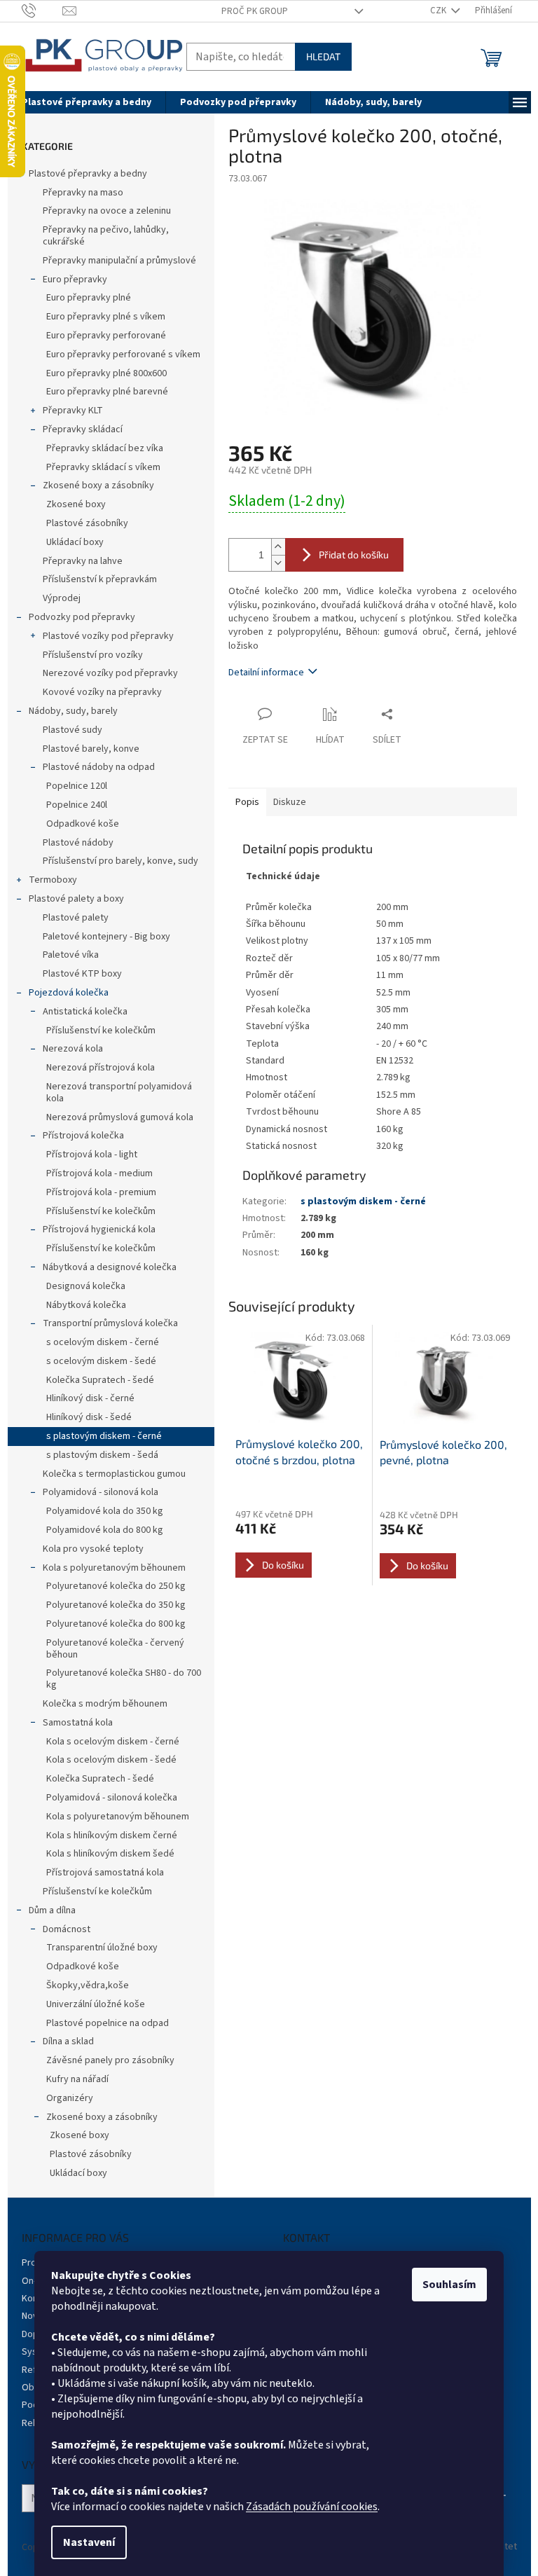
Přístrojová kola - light (92, 1155)
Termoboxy (53, 880)
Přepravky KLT (73, 411)
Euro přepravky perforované (106, 336)
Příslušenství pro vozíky (93, 655)
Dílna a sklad (68, 2041)
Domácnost (67, 1929)
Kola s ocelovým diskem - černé (113, 1742)
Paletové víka (71, 955)
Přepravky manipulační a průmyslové (119, 261)
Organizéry (70, 2098)
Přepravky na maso (83, 193)
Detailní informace (266, 673)
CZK (439, 11)
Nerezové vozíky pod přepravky (110, 673)
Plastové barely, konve (91, 749)
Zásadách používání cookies (312, 2507)
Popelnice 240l (77, 805)
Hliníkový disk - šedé (89, 1417)
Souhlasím (449, 2285)
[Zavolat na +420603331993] (42, 11)
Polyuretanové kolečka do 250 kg (116, 1586)
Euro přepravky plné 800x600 (106, 373)
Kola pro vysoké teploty (93, 1549)
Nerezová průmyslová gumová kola (120, 1117)
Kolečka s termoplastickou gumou (114, 1474)
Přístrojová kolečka (83, 1136)
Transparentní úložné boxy (102, 1948)
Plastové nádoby (78, 843)
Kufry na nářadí (77, 2079)
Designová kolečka (86, 1286)
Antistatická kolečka (85, 1012)
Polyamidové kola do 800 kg (105, 1530)
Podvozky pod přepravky (82, 617)
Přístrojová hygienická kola (99, 1230)
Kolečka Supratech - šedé (100, 1380)
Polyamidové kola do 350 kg (105, 1511)
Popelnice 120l (77, 786)
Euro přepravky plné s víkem (106, 317)
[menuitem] (87, 102)
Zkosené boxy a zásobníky (98, 485)
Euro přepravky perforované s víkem (123, 354)
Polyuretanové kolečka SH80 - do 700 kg (124, 1679)
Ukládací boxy (75, 542)
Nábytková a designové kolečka (110, 1267)
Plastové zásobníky (87, 523)
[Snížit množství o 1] (278, 563)
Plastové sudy (73, 730)
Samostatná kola (78, 1723)
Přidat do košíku (354, 555)
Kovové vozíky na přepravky (102, 692)
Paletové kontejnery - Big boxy (106, 937)
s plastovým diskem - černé (104, 1436)
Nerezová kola (73, 1049)
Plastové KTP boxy (82, 974)
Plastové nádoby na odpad (99, 767)
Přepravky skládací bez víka (105, 448)
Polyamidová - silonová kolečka (112, 1798)
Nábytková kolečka (86, 1305)
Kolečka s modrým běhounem (105, 1704)
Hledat (323, 56)
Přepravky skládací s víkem (103, 467)
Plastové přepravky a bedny (88, 174)
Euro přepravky (75, 280)
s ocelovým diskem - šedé (101, 1361)
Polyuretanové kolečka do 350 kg (116, 1605)
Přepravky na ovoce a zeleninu (107, 211)
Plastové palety (76, 918)
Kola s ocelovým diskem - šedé (111, 1760)
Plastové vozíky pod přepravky (108, 636)
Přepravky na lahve (83, 561)
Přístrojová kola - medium (99, 1173)
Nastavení (89, 2542)
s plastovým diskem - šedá (102, 1455)
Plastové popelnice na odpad (108, 2023)
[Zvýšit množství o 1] (278, 547)
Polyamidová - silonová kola (101, 1492)
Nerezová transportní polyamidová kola (119, 1093)
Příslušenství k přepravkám (100, 579)
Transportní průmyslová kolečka (110, 1323)
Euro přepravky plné (89, 298)
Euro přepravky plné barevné (107, 392)
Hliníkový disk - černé (90, 1398)
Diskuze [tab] (290, 802)
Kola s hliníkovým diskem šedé (110, 1854)
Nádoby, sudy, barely (73, 711)
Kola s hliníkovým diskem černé (112, 1835)
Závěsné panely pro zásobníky (110, 2060)
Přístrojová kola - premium (101, 1192)
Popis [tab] (247, 802)
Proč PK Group (255, 11)
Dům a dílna (52, 1910)
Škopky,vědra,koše (88, 1985)
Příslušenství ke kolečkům (101, 1031)
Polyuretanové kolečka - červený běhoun (115, 1649)
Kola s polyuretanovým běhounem (114, 1568)
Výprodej (62, 598)
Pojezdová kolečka (69, 993)
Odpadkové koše (83, 824)
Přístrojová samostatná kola (105, 1873)
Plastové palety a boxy (76, 899)
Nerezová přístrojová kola (101, 1068)
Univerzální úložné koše (96, 2004)
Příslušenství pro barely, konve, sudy (120, 861)
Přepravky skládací (83, 429)
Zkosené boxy (76, 504)
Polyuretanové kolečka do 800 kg (116, 1624)
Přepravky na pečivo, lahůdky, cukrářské (106, 236)
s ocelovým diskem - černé (103, 1342)
